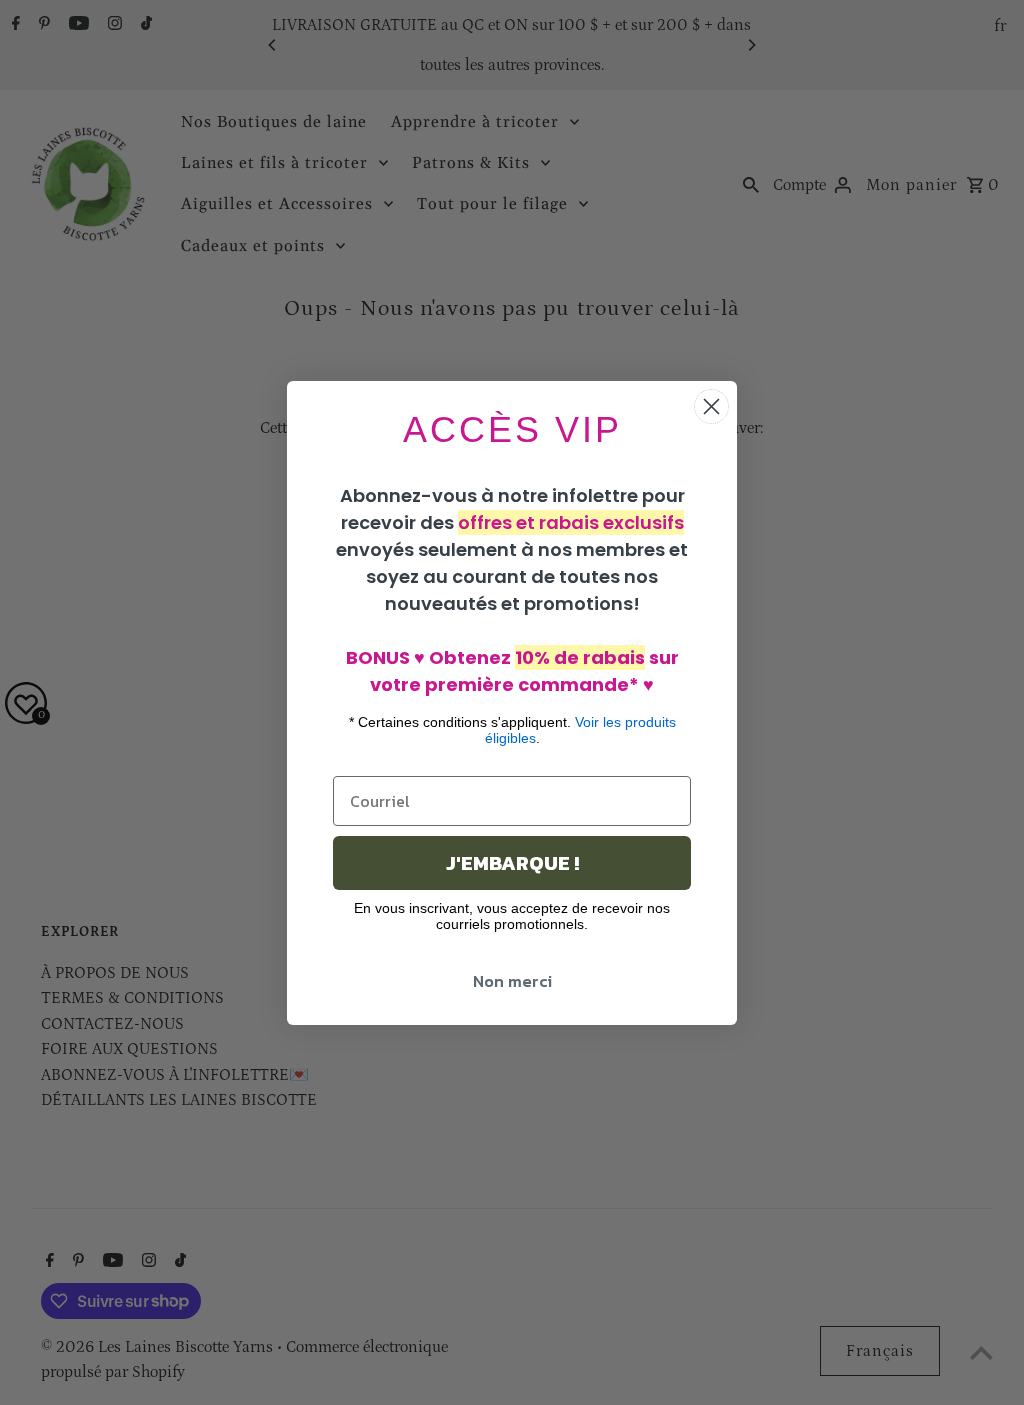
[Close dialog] (711, 406)
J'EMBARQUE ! (512, 863)
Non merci (512, 981)
